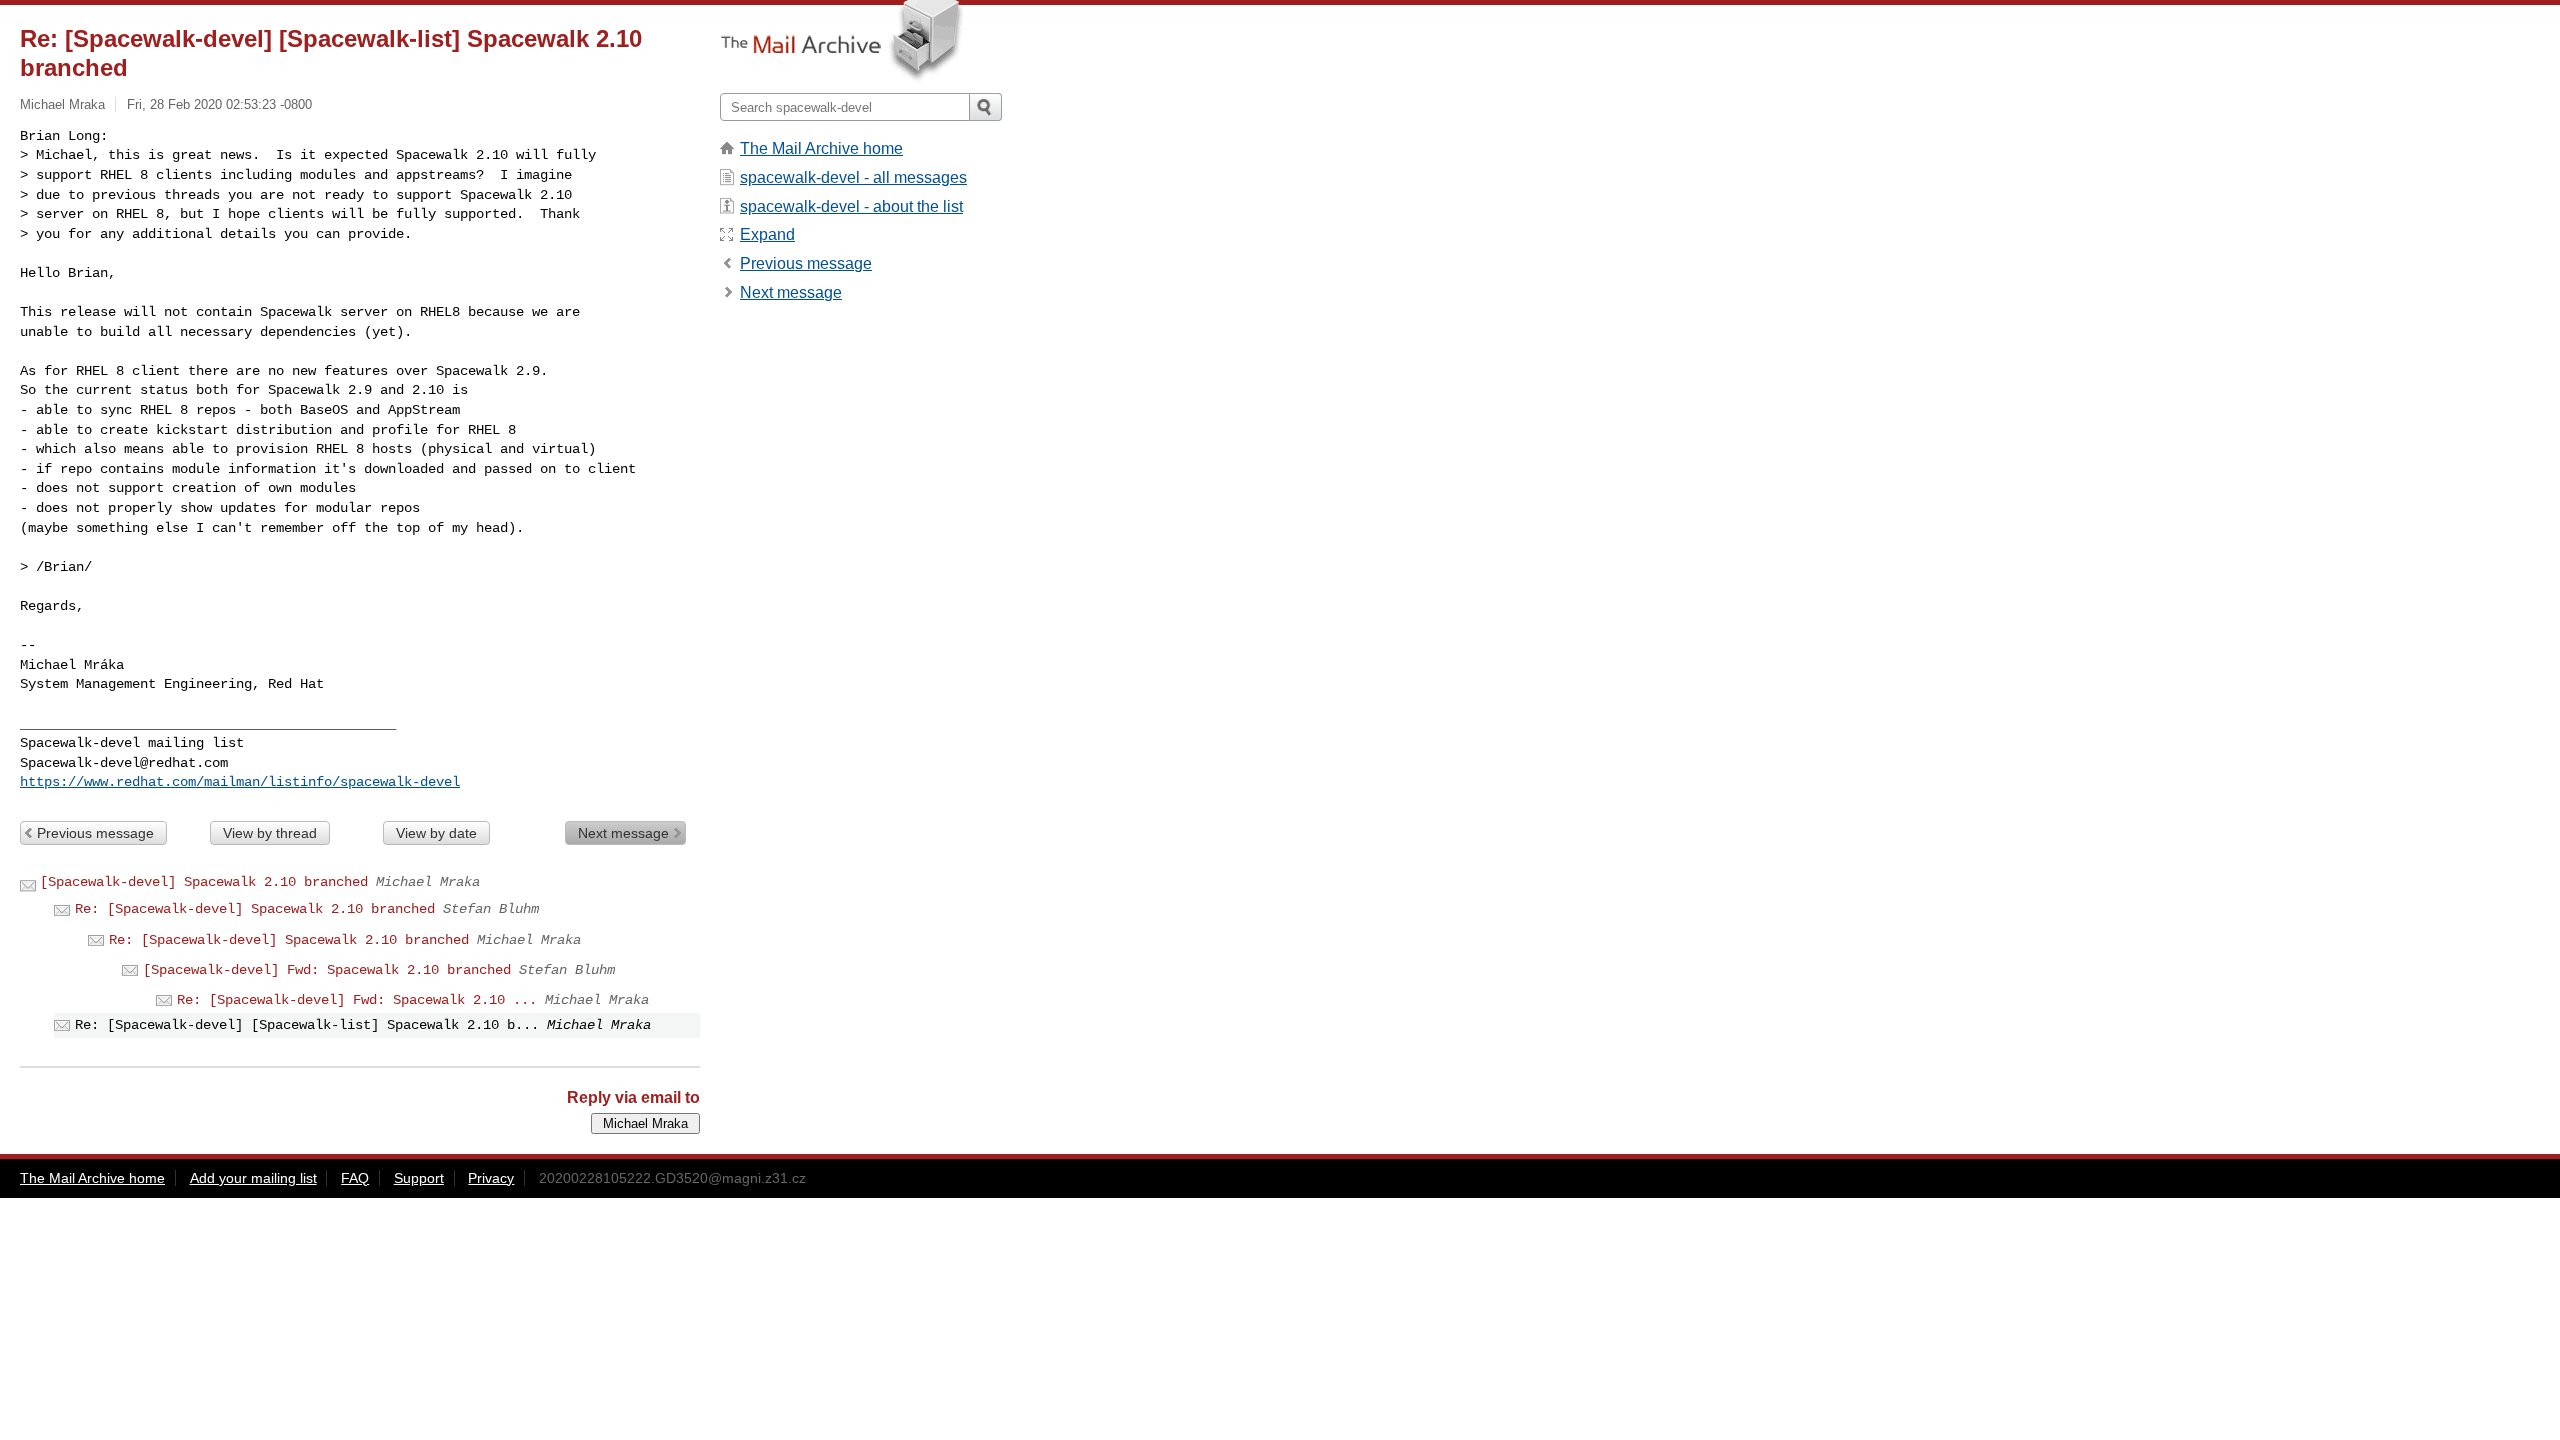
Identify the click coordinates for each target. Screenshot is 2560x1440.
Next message (623, 833)
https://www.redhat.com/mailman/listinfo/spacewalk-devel (240, 782)
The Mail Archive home (821, 148)
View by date (436, 833)
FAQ (355, 1178)
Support (419, 1178)
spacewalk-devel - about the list (851, 206)
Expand (767, 234)
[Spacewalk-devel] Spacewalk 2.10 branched (204, 882)
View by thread (270, 833)
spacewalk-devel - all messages (853, 177)
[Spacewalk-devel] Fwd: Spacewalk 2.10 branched (327, 970)
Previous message (95, 833)
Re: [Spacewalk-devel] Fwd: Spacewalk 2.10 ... (357, 1000)
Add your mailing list (253, 1178)
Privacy (491, 1178)
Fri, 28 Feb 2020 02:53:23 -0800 (219, 104)
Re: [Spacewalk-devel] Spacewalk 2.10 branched (255, 909)
